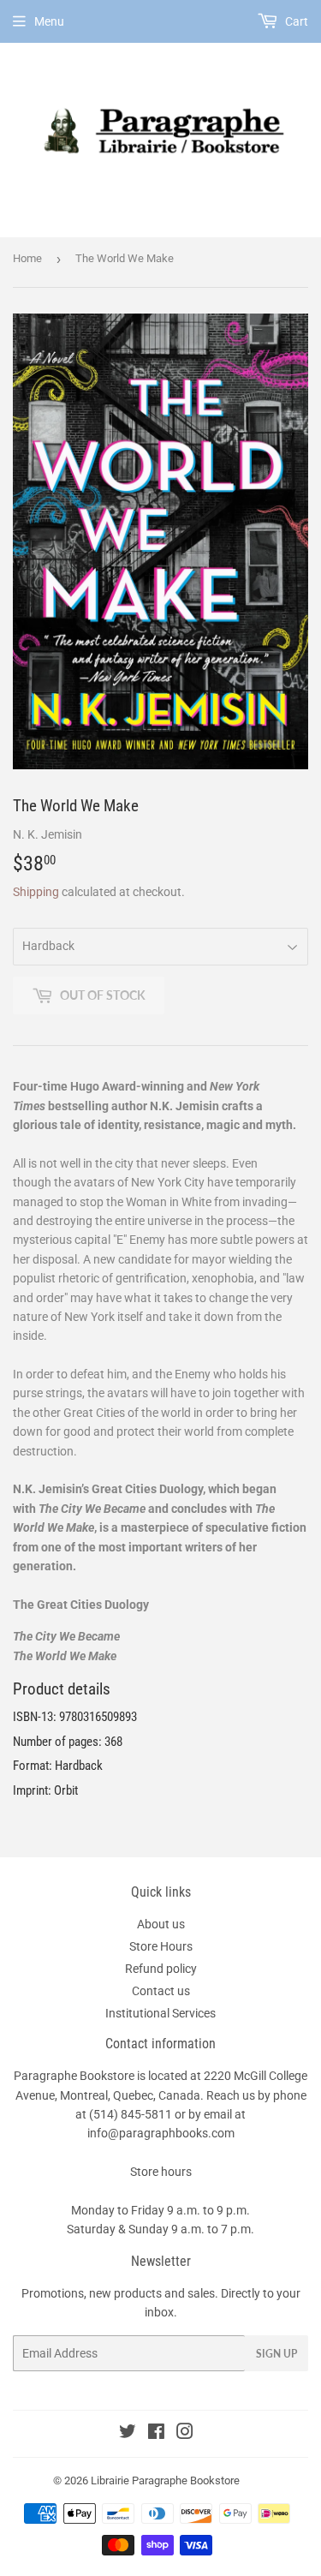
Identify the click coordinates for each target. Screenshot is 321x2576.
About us (161, 1924)
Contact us (161, 1991)
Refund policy (161, 1969)
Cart (295, 21)
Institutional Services (160, 2013)
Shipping (36, 892)
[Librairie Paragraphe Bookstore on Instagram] (185, 2434)
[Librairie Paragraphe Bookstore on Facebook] (156, 2434)
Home (27, 258)
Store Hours (161, 1946)
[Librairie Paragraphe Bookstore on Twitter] (128, 2434)
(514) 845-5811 (131, 2114)
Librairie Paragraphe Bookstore (165, 2480)
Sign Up (276, 2354)
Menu (49, 21)
